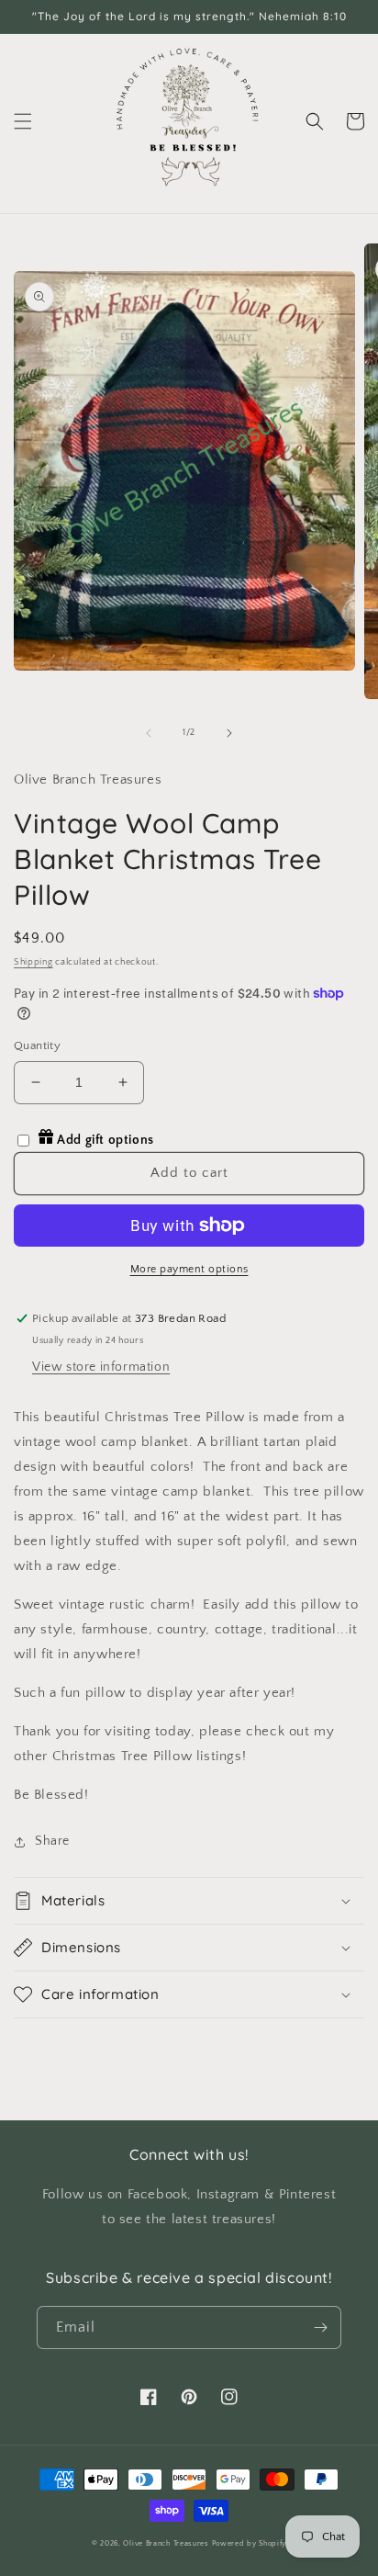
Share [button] (52, 1841)
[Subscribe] (320, 2327)
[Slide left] (149, 733)
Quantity (37, 1045)
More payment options (189, 1269)
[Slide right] (229, 733)
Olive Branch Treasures (166, 2543)
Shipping (33, 962)
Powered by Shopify (250, 2543)
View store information (101, 1367)
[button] (23, 121)
